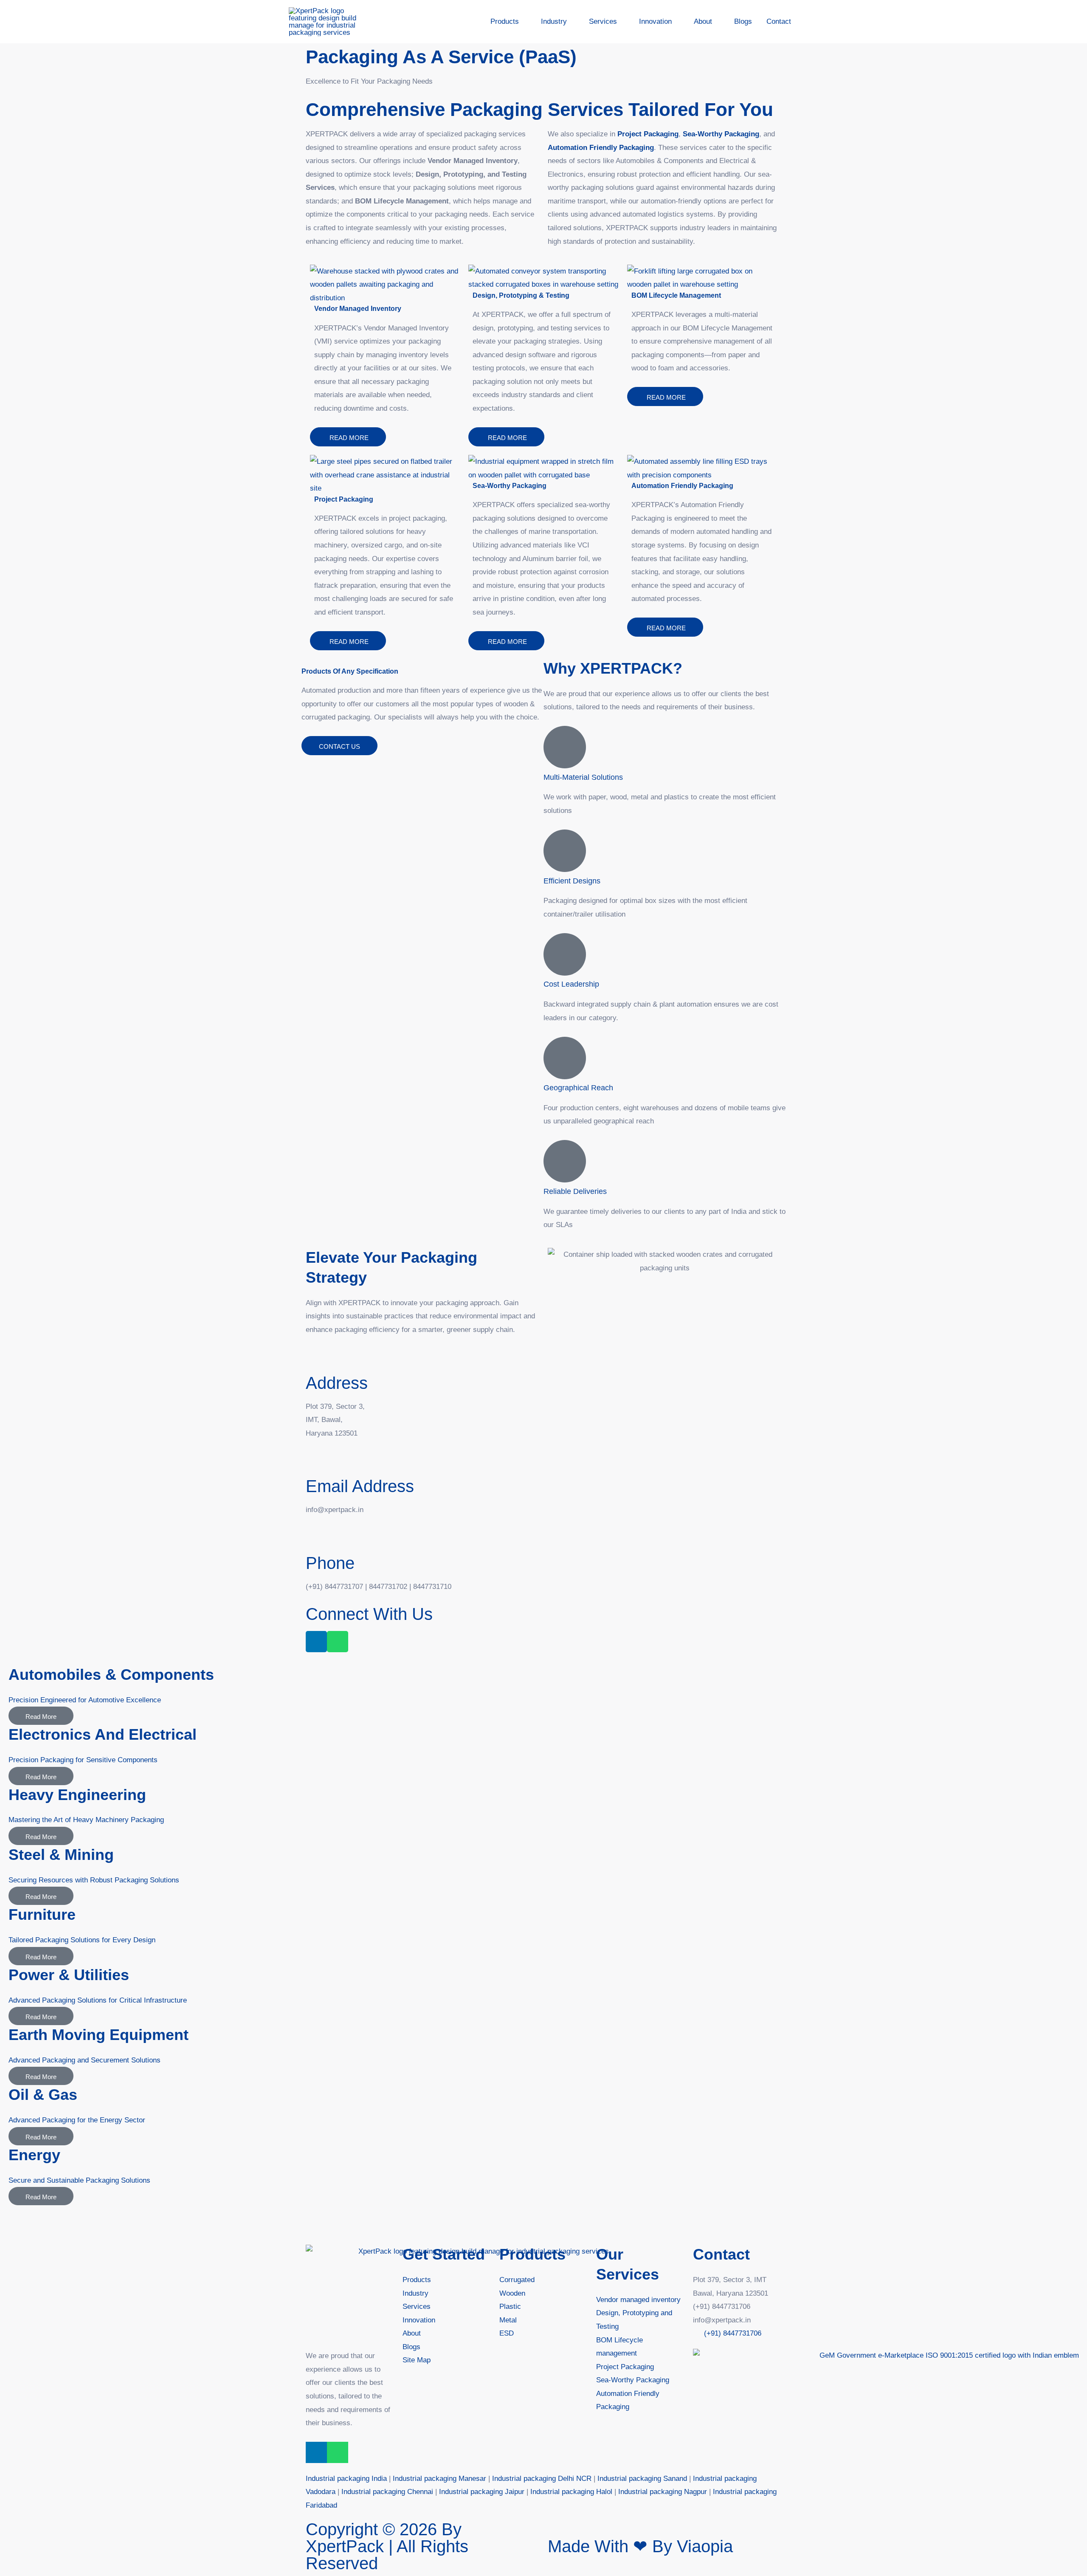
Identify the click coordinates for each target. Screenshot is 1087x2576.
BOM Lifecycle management (676, 295)
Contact (721, 2254)
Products (532, 2254)
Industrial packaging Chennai (387, 2492)
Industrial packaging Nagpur (663, 2492)
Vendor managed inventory (358, 309)
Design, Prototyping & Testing (521, 295)
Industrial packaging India (346, 2479)
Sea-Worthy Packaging (510, 486)
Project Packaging (648, 134)
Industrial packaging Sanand (642, 2479)
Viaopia (705, 2546)
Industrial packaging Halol (571, 2492)
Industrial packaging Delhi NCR (542, 2479)
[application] (523, 22)
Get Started (444, 2254)
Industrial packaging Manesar (439, 2479)
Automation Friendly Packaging (682, 486)
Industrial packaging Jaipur (482, 2492)
